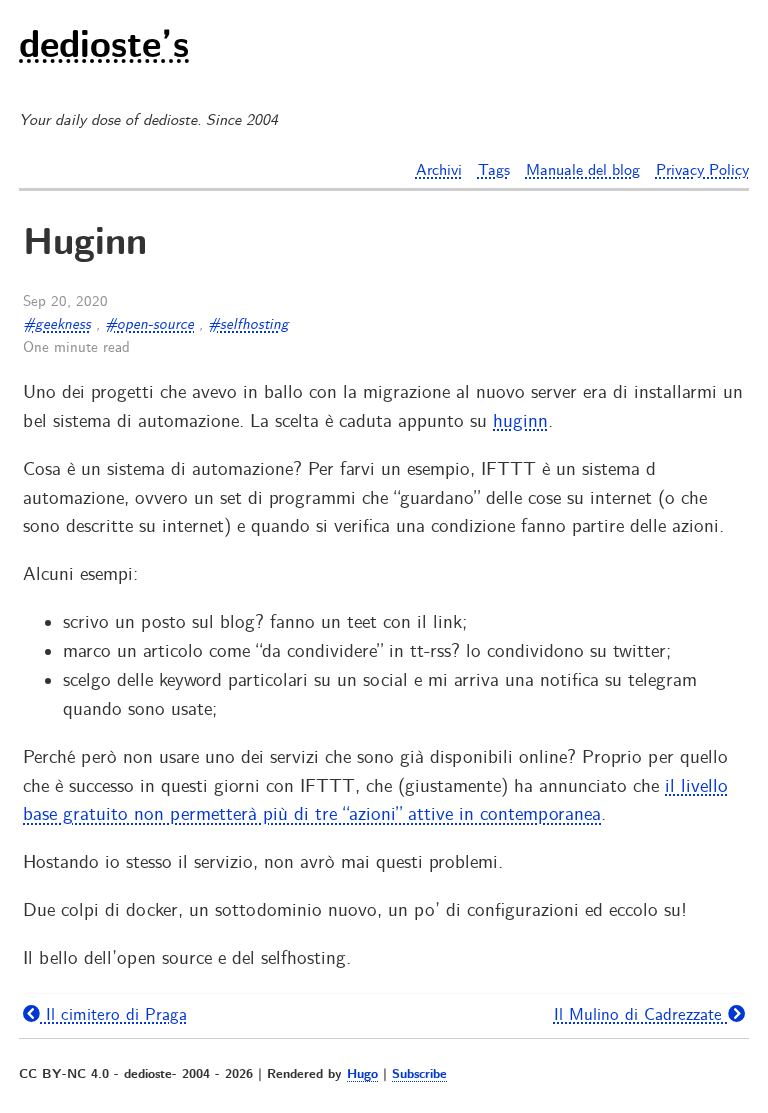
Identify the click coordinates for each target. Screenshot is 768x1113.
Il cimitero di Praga (113, 1015)
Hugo (362, 1075)
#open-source (149, 325)
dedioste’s (104, 48)
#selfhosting (248, 325)
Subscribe (419, 1075)
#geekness (57, 325)
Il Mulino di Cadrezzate (641, 1015)
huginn (520, 422)
